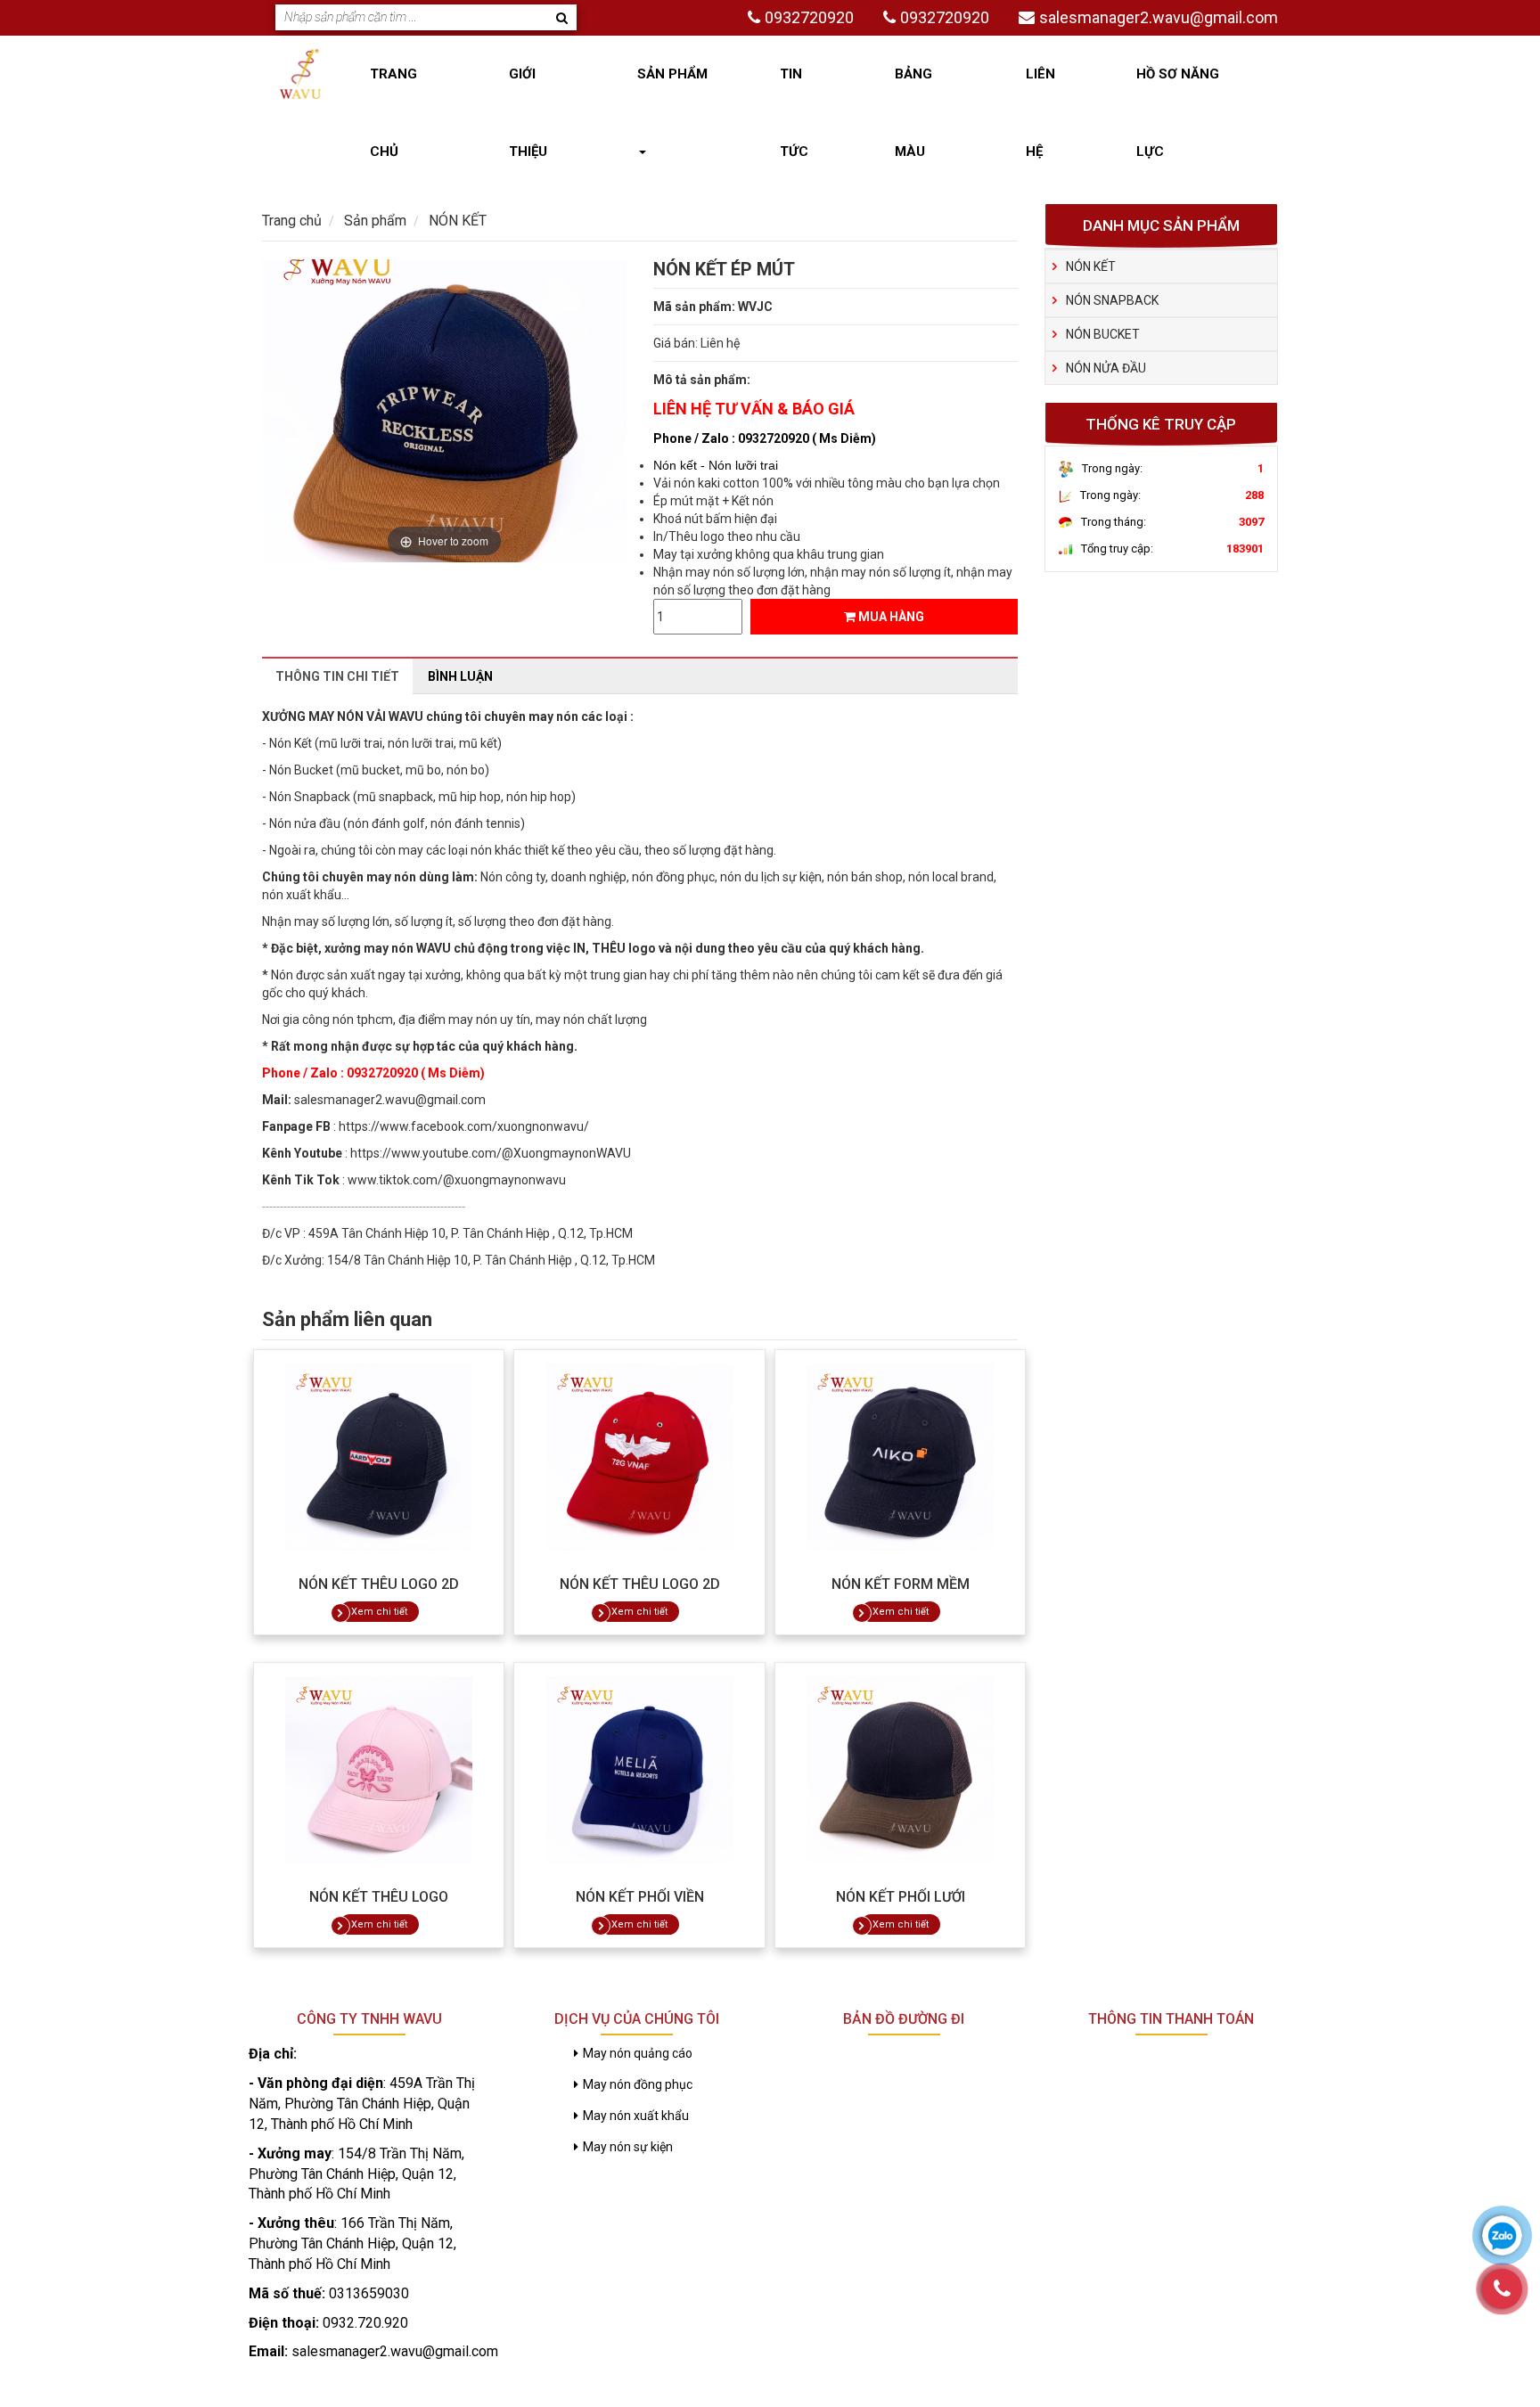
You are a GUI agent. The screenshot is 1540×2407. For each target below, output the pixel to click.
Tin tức (794, 113)
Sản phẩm (672, 74)
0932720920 (809, 17)
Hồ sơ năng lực (1178, 113)
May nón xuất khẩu (636, 2116)
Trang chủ (393, 113)
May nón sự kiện (628, 2147)
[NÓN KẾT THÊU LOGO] (379, 1770)
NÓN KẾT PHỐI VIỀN (640, 1897)
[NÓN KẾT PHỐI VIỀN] (639, 1770)
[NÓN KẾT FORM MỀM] (900, 1457)
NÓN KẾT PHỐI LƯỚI (901, 1897)
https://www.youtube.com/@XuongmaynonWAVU (491, 1153)
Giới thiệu (528, 113)
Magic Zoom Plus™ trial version (338, 276)
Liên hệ (1040, 113)
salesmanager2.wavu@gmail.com (1159, 17)
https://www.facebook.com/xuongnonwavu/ (464, 1126)
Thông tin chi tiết (337, 676)
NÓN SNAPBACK (1112, 300)
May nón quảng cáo (638, 2053)
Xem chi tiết (379, 1612)
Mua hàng (890, 617)
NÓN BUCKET (1103, 334)
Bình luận (460, 676)
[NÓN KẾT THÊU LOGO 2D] (379, 1457)
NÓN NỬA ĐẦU (1106, 368)
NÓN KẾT (1091, 266)
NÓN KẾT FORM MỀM (901, 1584)
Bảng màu (913, 113)
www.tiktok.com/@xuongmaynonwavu (457, 1180)
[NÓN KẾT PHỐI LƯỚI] (900, 1770)
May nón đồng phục (638, 2084)
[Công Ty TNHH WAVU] (300, 73)
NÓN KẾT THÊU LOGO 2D (379, 1584)
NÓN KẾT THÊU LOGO (379, 1897)
